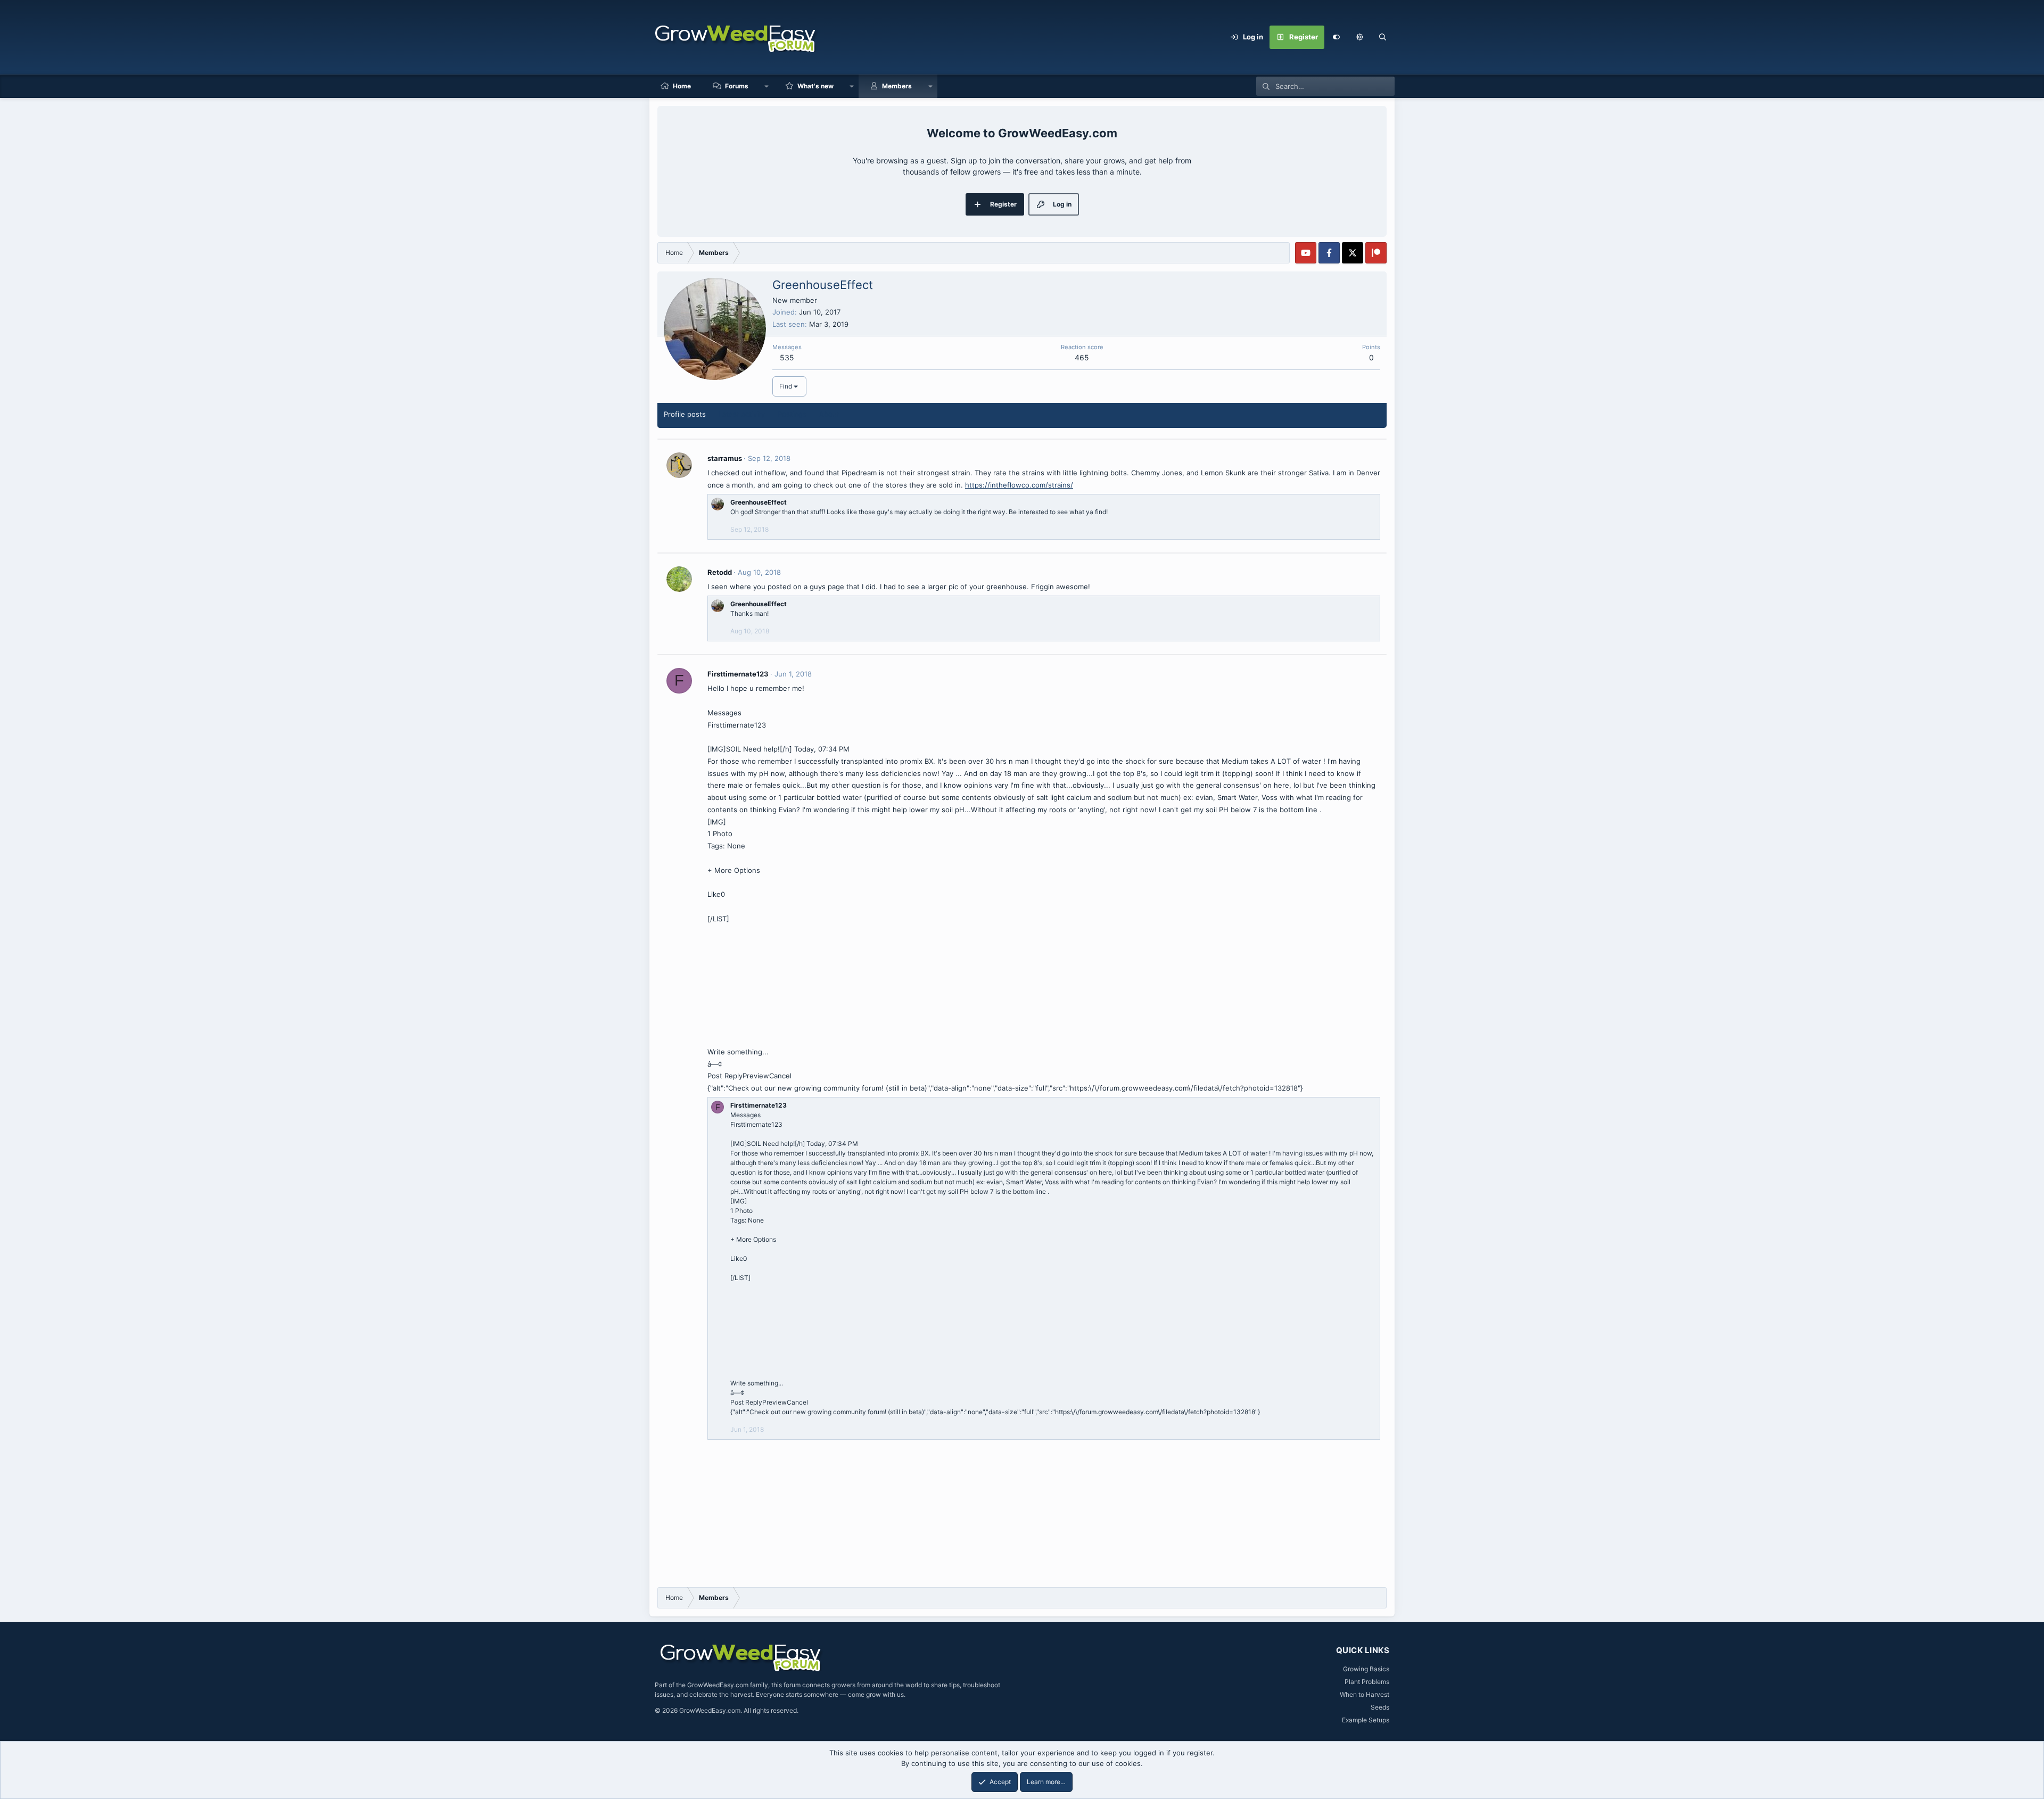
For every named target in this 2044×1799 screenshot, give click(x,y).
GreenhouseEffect (759, 502)
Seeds (1380, 1707)
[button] (1359, 37)
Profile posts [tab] (685, 414)
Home (682, 86)
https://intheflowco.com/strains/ (1019, 485)
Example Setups (1366, 1720)
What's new (815, 86)
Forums (737, 86)
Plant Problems (1367, 1682)
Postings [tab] (792, 414)
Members (897, 86)
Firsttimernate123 (738, 674)
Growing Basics (1366, 1669)
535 (787, 357)
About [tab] (829, 414)
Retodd (720, 572)
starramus (725, 458)
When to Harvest (1365, 1694)
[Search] (1383, 37)
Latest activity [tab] (742, 414)
